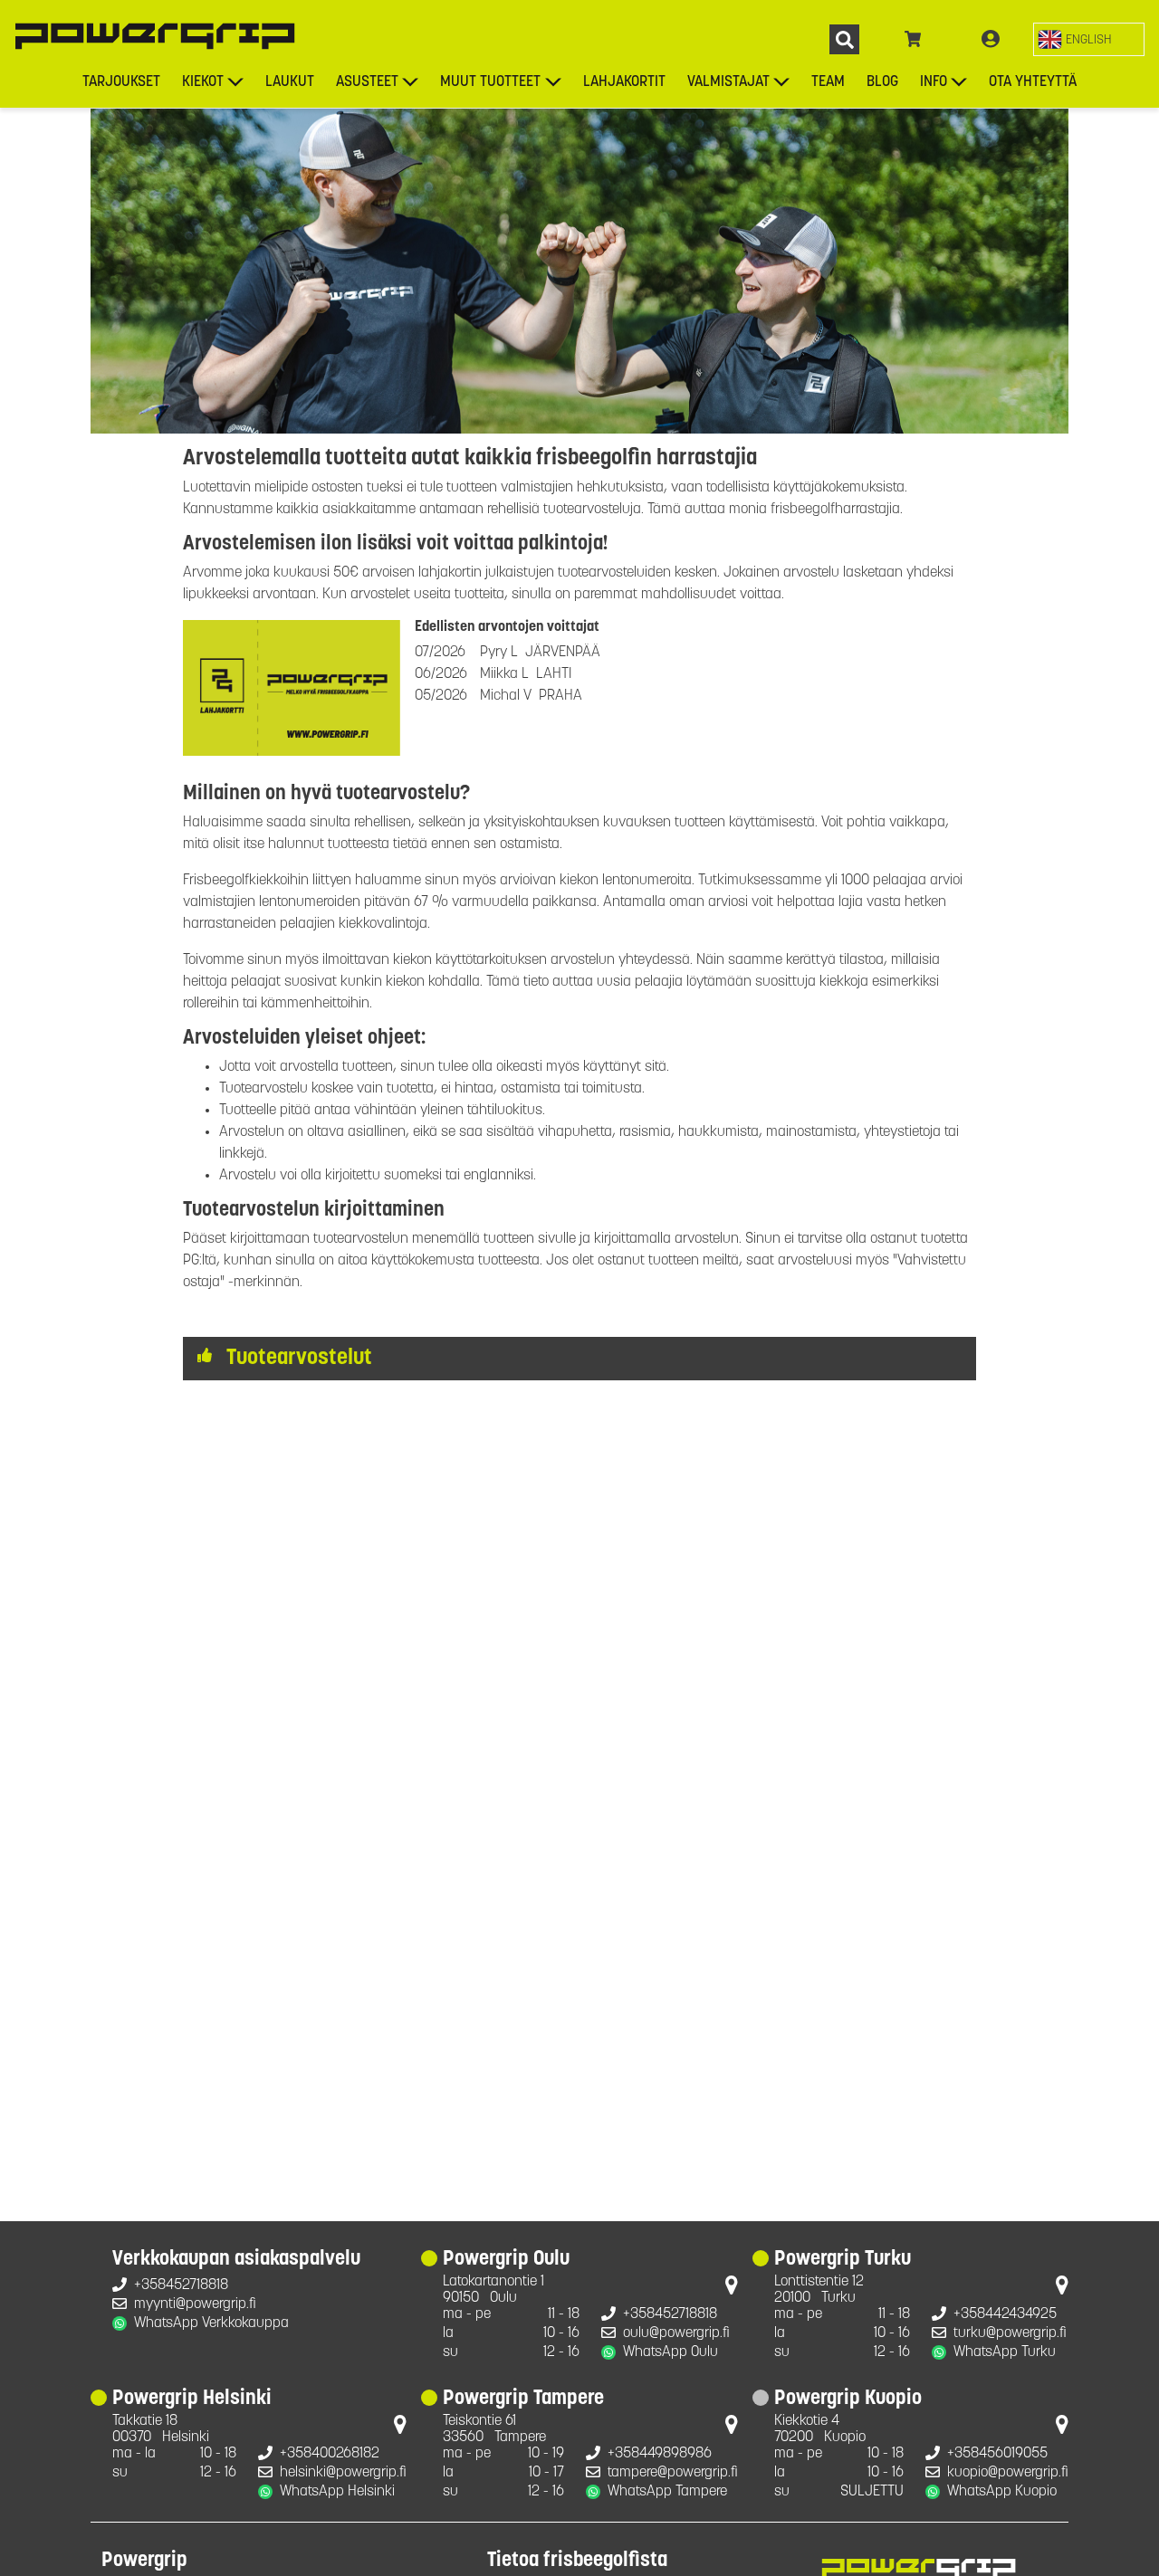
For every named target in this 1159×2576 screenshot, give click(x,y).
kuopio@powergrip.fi (1008, 2473)
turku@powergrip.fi (1010, 2333)
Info (934, 82)
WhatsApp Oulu (670, 2352)
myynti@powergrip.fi (195, 2304)
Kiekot (203, 82)
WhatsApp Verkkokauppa (211, 2323)
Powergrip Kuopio (848, 2399)
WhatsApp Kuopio (1002, 2492)
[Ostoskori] (913, 40)
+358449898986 (660, 2454)
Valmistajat (728, 82)
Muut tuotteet (490, 82)
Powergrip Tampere (523, 2399)
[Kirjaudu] (991, 40)
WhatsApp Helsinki (337, 2492)
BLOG (882, 82)
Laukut (290, 82)
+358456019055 (997, 2454)
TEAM (828, 82)
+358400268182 (330, 2454)
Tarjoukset (121, 82)
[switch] (1089, 39)
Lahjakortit (624, 82)
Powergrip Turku (843, 2260)
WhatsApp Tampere (667, 2492)
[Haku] (844, 39)
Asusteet (367, 82)
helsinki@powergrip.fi (343, 2473)
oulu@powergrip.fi (676, 2333)
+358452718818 (181, 2285)
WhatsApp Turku (1005, 2352)
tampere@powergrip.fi (673, 2473)
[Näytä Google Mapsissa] (732, 2289)
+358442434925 (1005, 2314)
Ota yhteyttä (1033, 82)
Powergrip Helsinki (192, 2399)
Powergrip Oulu (506, 2260)
